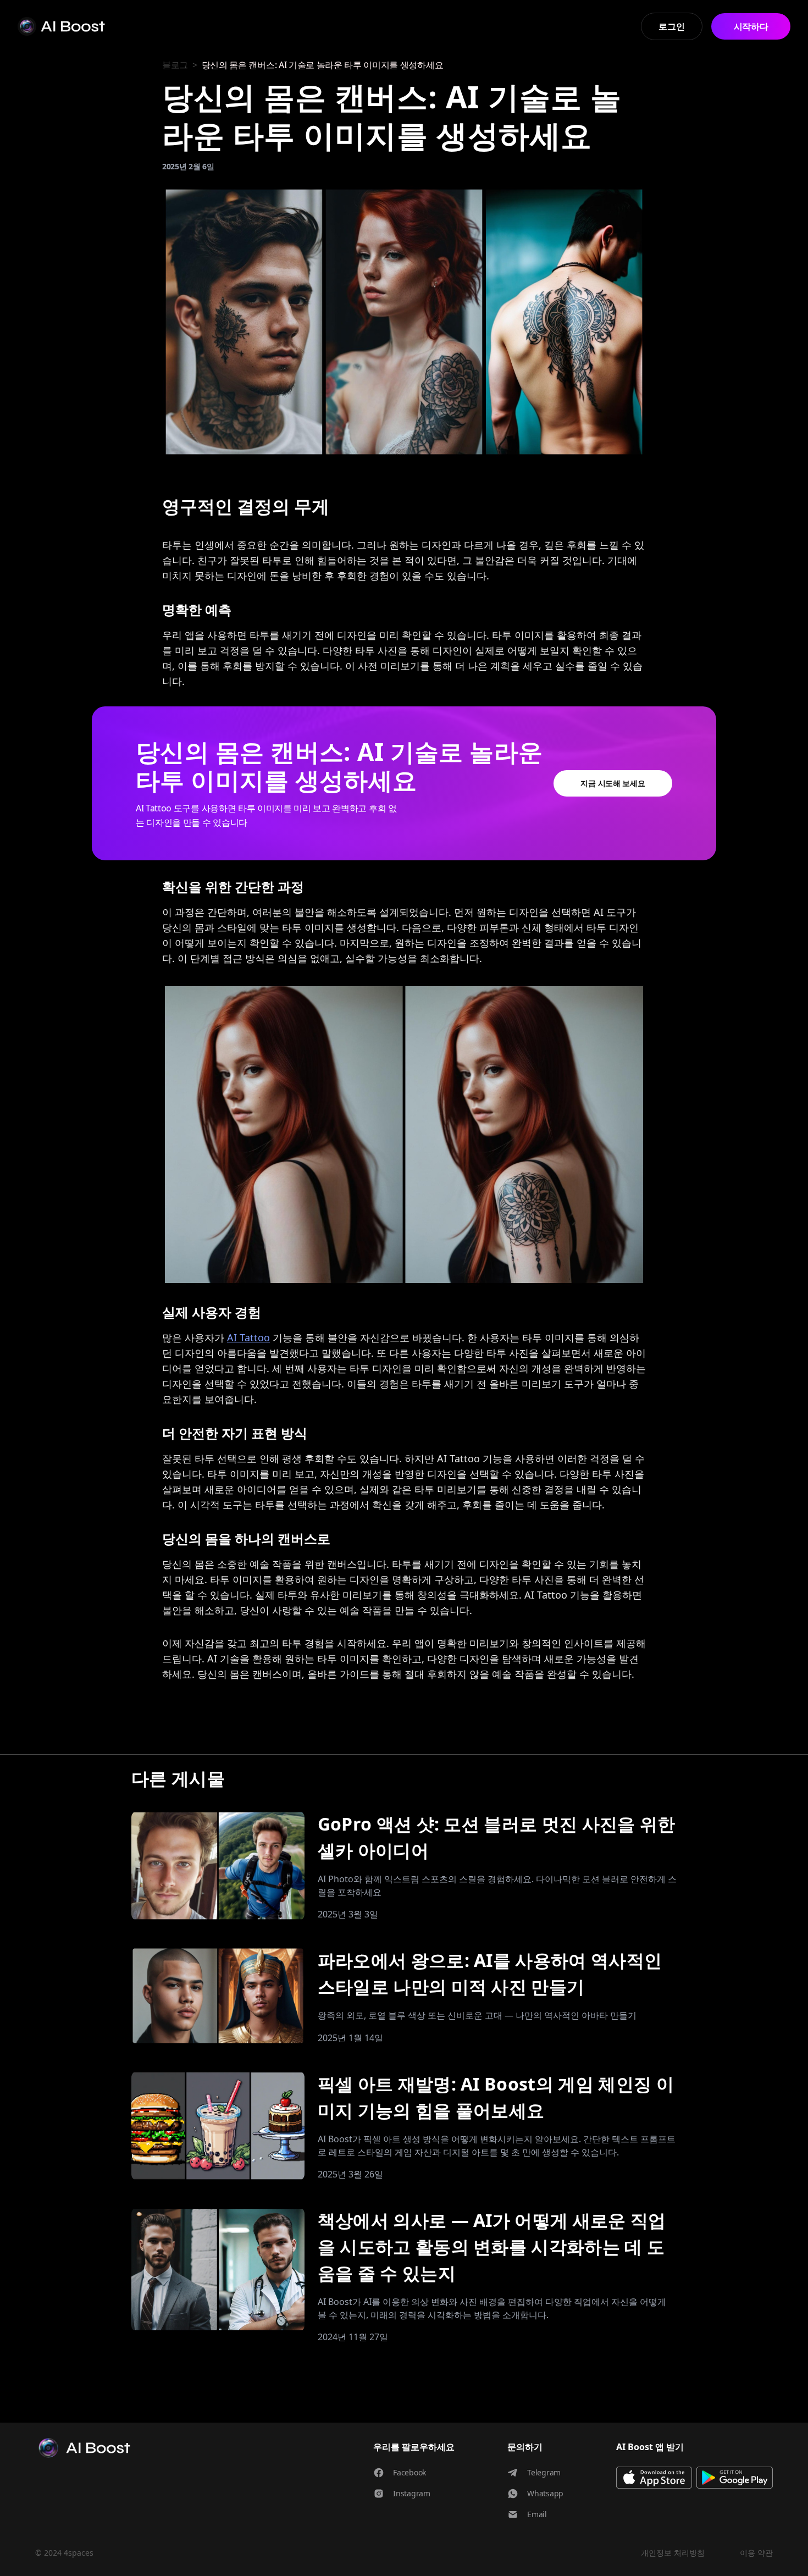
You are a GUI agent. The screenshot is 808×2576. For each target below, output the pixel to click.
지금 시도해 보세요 (613, 783)
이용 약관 (756, 2553)
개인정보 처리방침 (673, 2553)
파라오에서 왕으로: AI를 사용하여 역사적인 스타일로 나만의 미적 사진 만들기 (490, 1973)
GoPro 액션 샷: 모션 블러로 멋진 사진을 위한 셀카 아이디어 (497, 1837)
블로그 (175, 65)
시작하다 (751, 26)
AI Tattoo (248, 1337)
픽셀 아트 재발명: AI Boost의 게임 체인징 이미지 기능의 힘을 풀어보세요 (496, 2097)
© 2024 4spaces (64, 2553)
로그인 (671, 26)
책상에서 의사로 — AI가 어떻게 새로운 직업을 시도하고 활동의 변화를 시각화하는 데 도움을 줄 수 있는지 (492, 2246)
